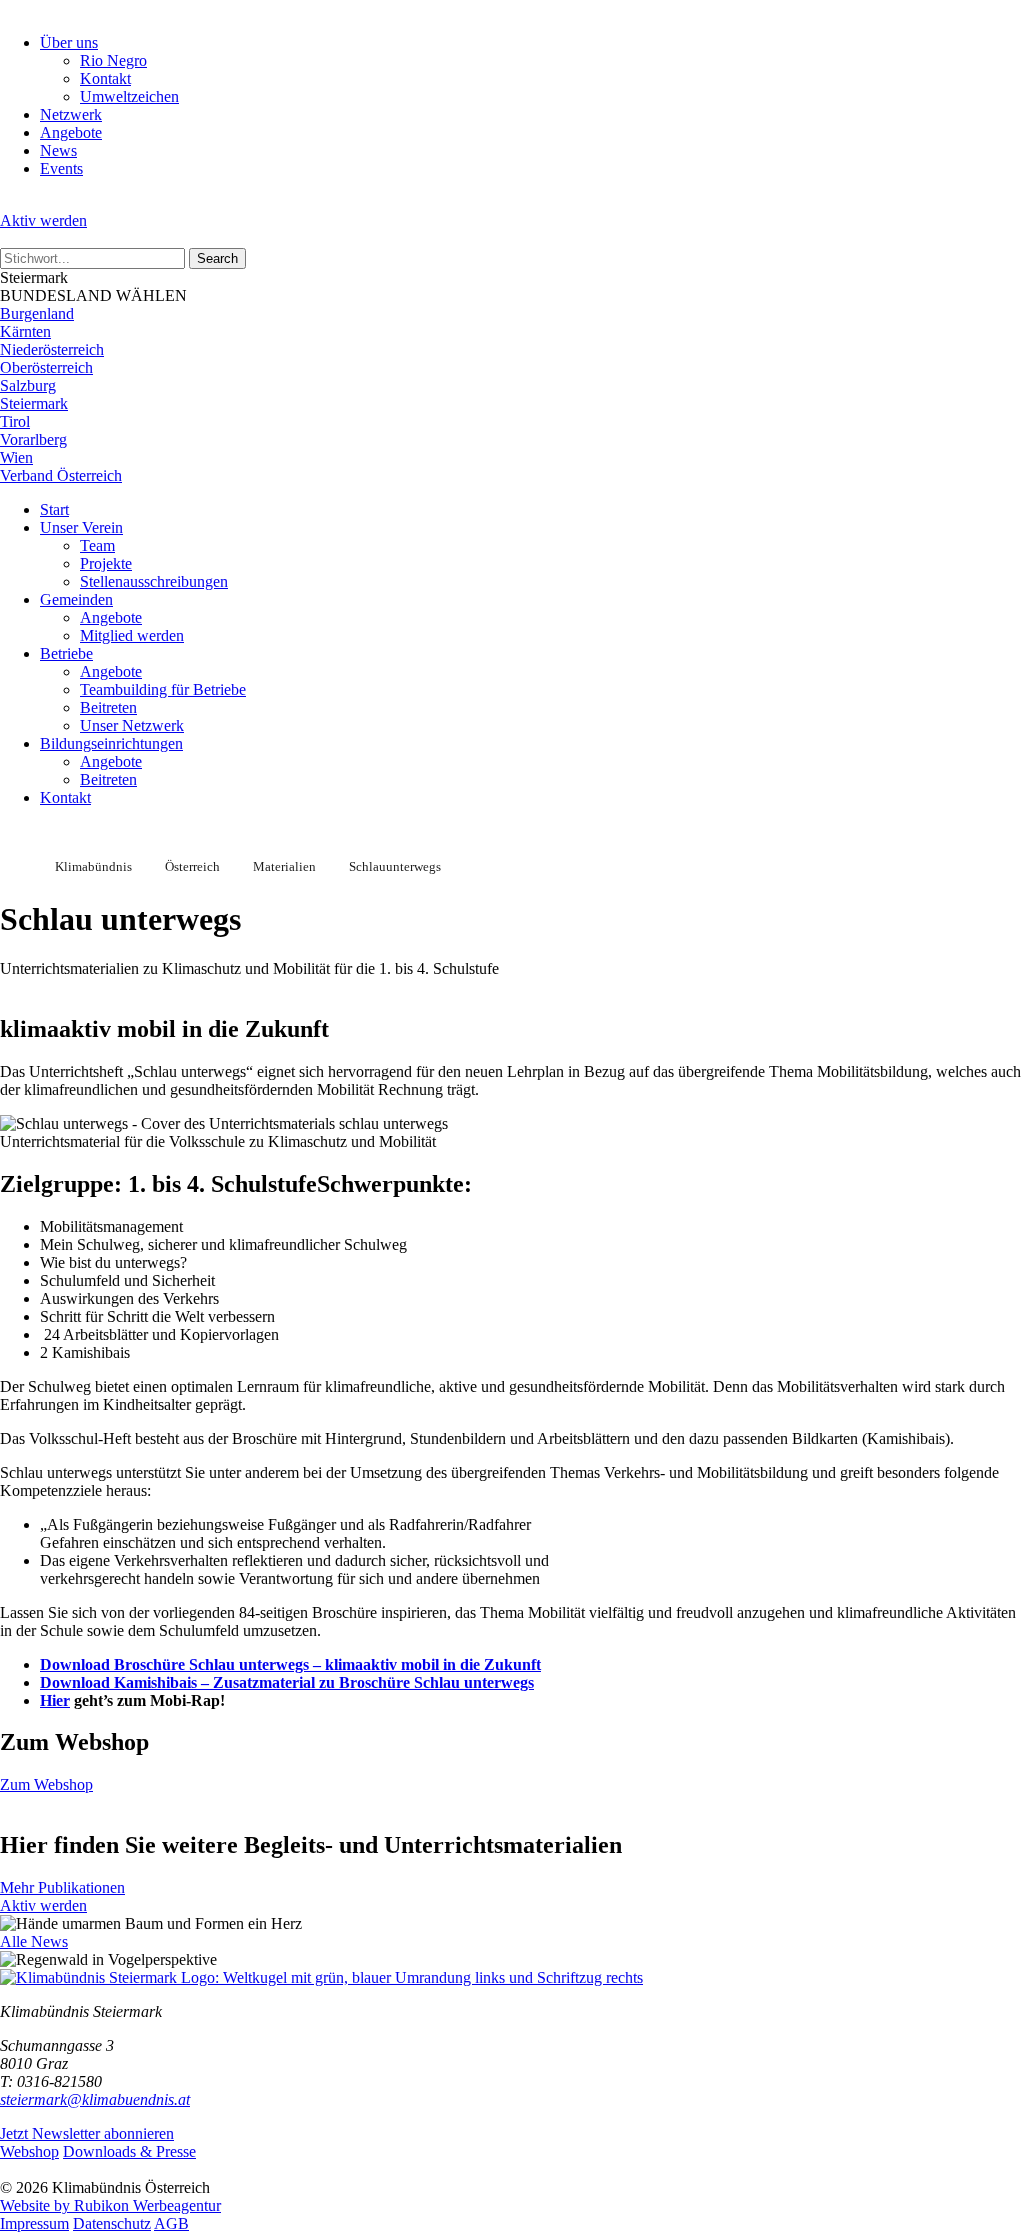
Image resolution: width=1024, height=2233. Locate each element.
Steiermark (34, 403)
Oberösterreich (46, 367)
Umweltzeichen (129, 96)
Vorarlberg (33, 439)
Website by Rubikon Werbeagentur (110, 2205)
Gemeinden (76, 599)
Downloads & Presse (129, 2151)
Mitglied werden (132, 635)
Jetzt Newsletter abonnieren (87, 2133)
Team (97, 545)
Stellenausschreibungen (154, 581)
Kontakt (105, 78)
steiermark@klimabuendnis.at (95, 2099)
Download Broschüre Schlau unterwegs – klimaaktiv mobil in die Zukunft (290, 1664)
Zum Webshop (46, 1784)
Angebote (71, 132)
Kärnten (25, 331)
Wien (16, 457)
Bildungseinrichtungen (111, 743)
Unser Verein (81, 527)
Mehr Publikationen (62, 1887)
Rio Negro (113, 60)
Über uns (69, 42)
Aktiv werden (43, 220)
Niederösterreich (52, 349)
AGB (171, 2223)
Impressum (34, 2223)
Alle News (34, 1941)
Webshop (29, 2151)
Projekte (106, 563)
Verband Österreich (61, 475)
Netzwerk (71, 114)
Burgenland (37, 313)
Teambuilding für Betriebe (163, 689)
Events (61, 168)
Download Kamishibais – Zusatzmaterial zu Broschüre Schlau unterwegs (287, 1682)
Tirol (15, 421)
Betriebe (66, 653)
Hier (55, 1700)
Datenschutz (112, 2223)
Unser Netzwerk (132, 725)
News (58, 150)
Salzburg (28, 385)
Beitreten (108, 707)
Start (54, 509)
